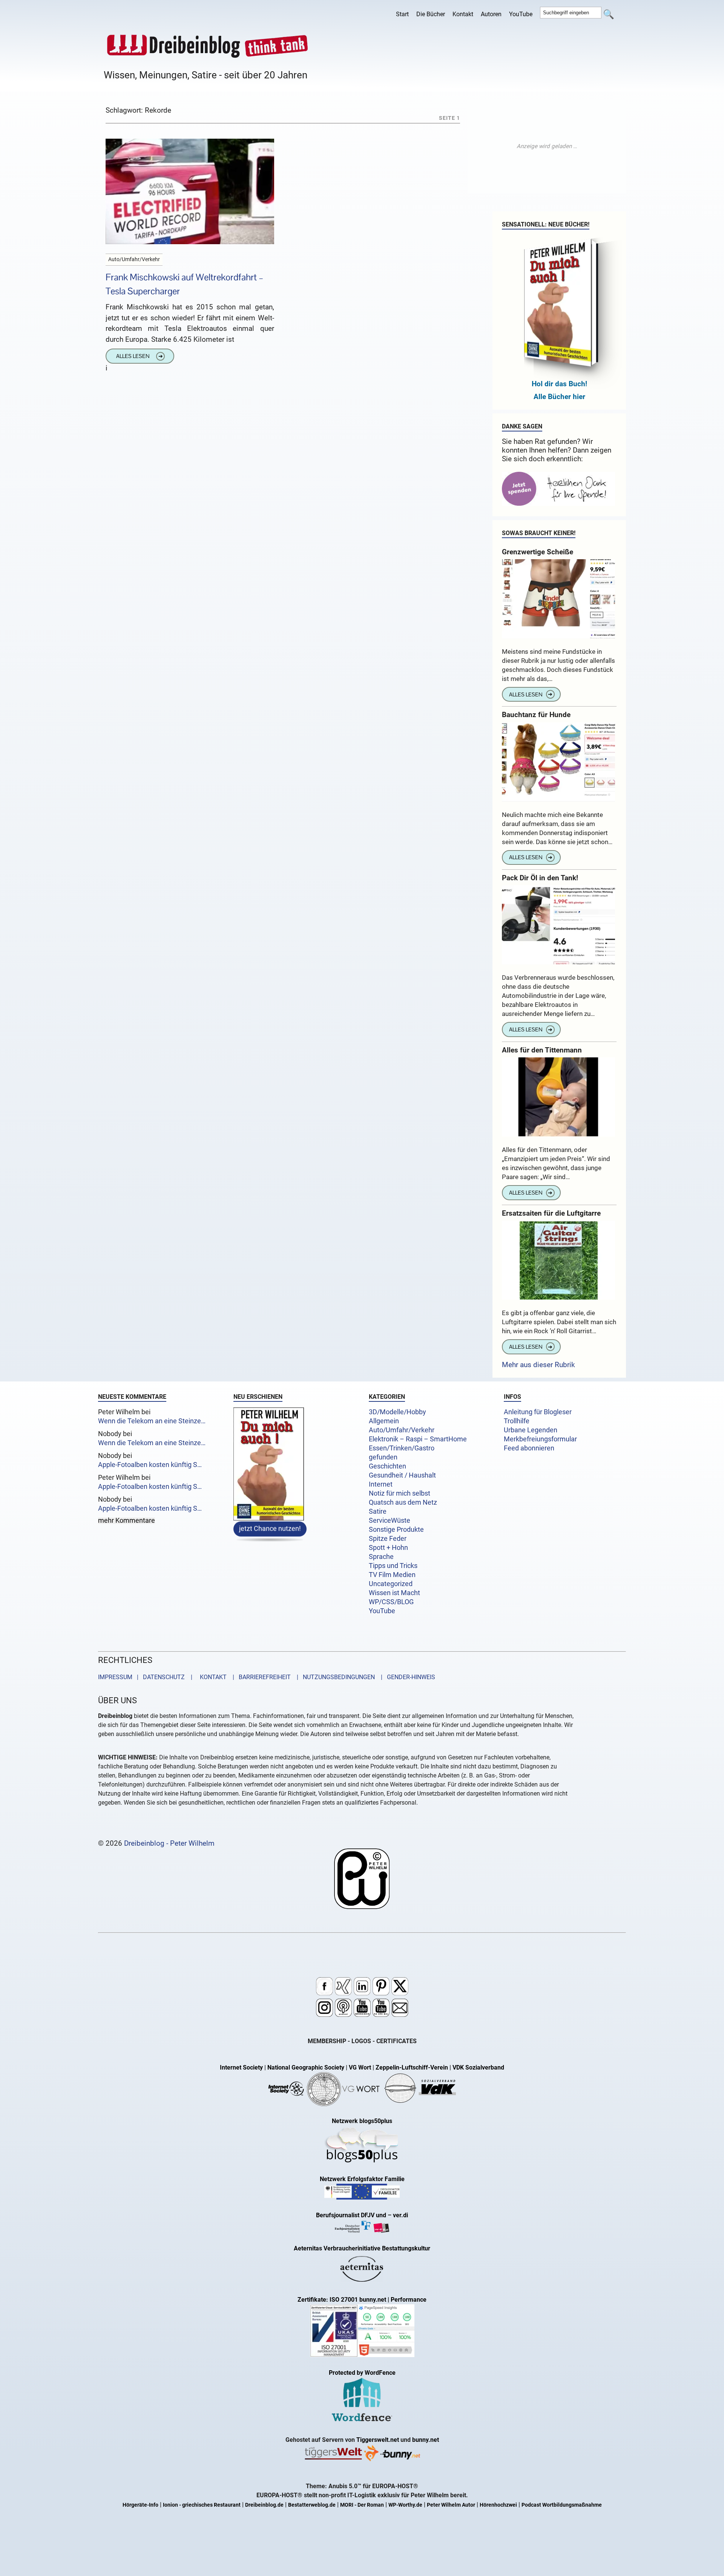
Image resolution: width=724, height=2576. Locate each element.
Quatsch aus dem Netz (403, 1502)
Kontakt (463, 14)
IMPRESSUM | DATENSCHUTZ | (147, 1677)
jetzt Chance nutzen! (270, 1528)
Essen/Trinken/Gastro (402, 1448)
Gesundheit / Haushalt (402, 1475)
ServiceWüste (390, 1521)
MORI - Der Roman (362, 2505)
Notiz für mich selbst (400, 1493)
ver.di (400, 2215)
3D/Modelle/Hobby (397, 1412)
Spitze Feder (388, 1539)
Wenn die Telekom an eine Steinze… (152, 1421)
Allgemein (384, 1421)
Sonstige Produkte (396, 1530)
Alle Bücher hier (559, 397)
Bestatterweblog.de (312, 2505)
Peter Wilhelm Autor (451, 2505)
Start (402, 14)
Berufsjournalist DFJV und (352, 2215)
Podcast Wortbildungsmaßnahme (562, 2505)
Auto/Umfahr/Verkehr (402, 1430)
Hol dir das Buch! (559, 384)
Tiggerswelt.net (378, 2440)
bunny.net (426, 2440)
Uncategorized (391, 1584)
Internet (381, 1484)
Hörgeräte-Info (140, 2505)
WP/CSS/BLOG (391, 1602)
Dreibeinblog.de (264, 2505)
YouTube (521, 14)
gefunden (383, 1457)
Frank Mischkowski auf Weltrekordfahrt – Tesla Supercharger (184, 284)
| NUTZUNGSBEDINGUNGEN (334, 1677)
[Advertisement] (547, 146)
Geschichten (387, 1466)
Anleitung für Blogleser (538, 1412)
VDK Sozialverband (478, 2067)
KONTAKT (212, 1677)
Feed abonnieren (529, 1448)
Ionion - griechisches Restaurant (202, 2505)
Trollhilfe (517, 1421)
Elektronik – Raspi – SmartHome (418, 1439)
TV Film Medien (392, 1575)
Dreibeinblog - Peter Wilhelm (169, 1843)
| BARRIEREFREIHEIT (259, 1677)
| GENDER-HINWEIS (406, 1677)
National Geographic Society (306, 2067)
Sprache (381, 1557)
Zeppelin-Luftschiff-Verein (412, 2067)
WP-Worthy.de (405, 2505)
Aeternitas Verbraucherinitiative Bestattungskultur (362, 2248)
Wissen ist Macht (394, 1593)
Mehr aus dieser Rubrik (538, 1365)
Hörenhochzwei (498, 2505)
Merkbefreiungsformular (540, 1439)
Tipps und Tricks (393, 1566)
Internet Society (241, 2067)
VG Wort (360, 2067)
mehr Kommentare (127, 1521)
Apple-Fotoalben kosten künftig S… (150, 1465)
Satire (378, 1511)
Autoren (491, 14)
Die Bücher (431, 14)
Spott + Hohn (388, 1548)
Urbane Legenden (531, 1430)
